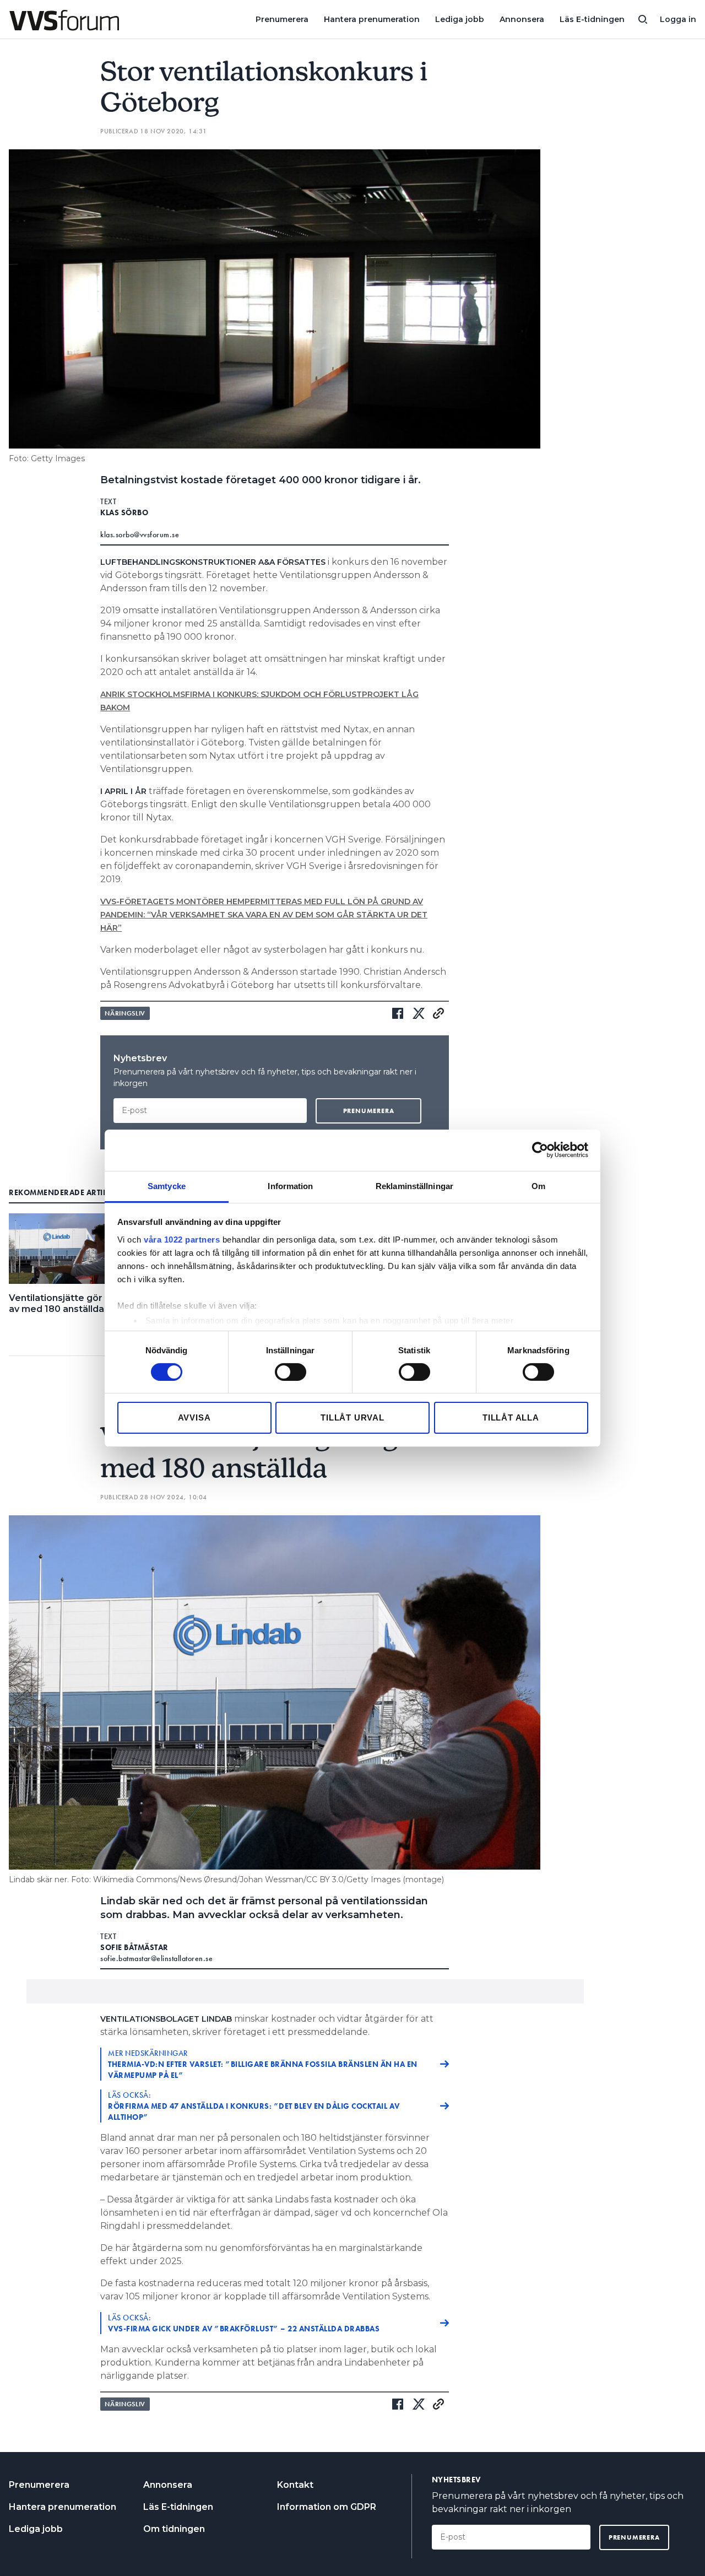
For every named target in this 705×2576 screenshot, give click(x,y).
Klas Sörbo (124, 512)
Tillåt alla (511, 1417)
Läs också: (254, 2106)
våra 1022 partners (182, 1239)
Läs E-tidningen (592, 19)
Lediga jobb (460, 19)
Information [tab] (290, 1186)
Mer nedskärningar (263, 2064)
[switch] (291, 1372)
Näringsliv (125, 1013)
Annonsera (522, 19)
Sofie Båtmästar (134, 1947)
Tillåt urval (352, 1417)
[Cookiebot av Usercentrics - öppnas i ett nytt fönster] (540, 1150)
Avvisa (194, 1417)
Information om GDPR (327, 2507)
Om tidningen (174, 2529)
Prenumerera (282, 19)
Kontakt (295, 2485)
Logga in (678, 19)
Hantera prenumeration (372, 19)
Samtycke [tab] (167, 1186)
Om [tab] (538, 1186)
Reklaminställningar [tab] (414, 1186)
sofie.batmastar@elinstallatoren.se (156, 1958)
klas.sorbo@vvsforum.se (140, 534)
